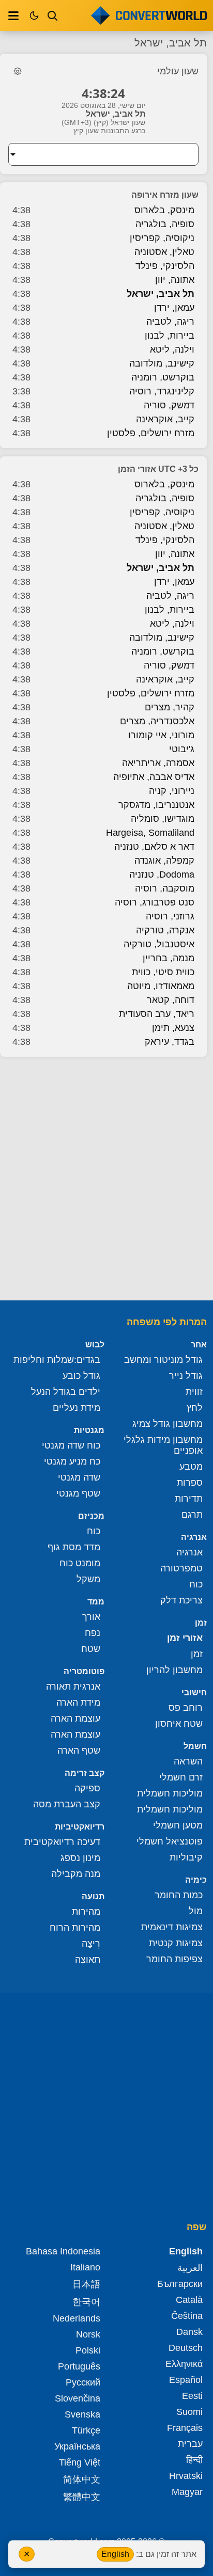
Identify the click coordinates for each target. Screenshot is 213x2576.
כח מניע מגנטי (72, 1461)
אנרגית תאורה (73, 1687)
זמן (197, 1654)
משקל (88, 1579)
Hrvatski (186, 2476)
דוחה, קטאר (171, 1000)
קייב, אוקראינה (165, 419)
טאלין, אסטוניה (164, 252)
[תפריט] (13, 15)
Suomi (189, 2412)
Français (185, 2428)
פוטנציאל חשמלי (170, 1841)
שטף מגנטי (78, 1493)
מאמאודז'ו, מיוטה (161, 986)
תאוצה (88, 1960)
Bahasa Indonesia (63, 2251)
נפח (93, 1633)
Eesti (192, 2396)
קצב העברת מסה (67, 1804)
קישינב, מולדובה (162, 363)
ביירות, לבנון (170, 336)
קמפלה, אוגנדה (164, 861)
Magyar (187, 2492)
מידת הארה (78, 1703)
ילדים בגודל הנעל (66, 1392)
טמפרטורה (181, 1568)
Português (79, 2366)
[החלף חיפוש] (53, 15)
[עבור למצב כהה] (34, 15)
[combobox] (95, 154)
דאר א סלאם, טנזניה (154, 847)
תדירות (189, 1499)
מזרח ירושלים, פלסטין (151, 433)
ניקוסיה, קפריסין (162, 238)
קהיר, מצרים (170, 707)
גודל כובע (81, 1376)
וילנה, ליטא (172, 349)
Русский (83, 2382)
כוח (196, 1584)
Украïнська (77, 2446)
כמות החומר (179, 1895)
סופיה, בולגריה (165, 224)
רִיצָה (91, 1944)
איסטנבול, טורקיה (159, 944)
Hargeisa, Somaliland (150, 833)
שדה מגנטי (79, 1477)
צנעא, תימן (173, 1028)
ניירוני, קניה (172, 791)
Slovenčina (78, 2398)
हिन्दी (194, 2460)
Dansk (189, 2332)
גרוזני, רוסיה (170, 916)
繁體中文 (82, 2497)
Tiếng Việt (80, 2462)
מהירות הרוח (75, 1928)
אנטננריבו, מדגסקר (156, 805)
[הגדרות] (18, 71)
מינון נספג (80, 1858)
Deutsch (186, 2348)
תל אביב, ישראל (161, 294)
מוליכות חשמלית (170, 1793)
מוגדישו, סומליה (163, 819)
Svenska (82, 2414)
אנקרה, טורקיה (165, 930)
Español (186, 2380)
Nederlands (77, 2318)
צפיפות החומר (174, 1959)
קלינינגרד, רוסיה (162, 391)
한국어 (86, 2302)
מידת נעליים (77, 1408)
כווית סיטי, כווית (163, 972)
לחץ (195, 1408)
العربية (190, 2268)
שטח (91, 1649)
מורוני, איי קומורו (161, 735)
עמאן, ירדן (174, 308)
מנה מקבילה (76, 1874)
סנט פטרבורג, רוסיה (155, 902)
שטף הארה (79, 1751)
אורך (91, 1617)
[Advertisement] (106, 1180)
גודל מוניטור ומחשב (163, 1360)
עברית (190, 2444)
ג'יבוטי (182, 749)
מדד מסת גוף (74, 1547)
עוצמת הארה (75, 1719)
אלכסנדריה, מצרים (157, 721)
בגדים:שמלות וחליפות (57, 1360)
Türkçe (86, 2430)
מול (196, 1911)
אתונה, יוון (175, 280)
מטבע (191, 1467)
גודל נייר (186, 1376)
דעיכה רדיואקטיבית (62, 1842)
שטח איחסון (179, 1724)
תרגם (192, 1515)
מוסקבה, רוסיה (165, 888)
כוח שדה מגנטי (71, 1445)
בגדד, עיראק (170, 1042)
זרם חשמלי (181, 1777)
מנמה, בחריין (169, 958)
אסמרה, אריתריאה (158, 763)
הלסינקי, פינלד (165, 266)
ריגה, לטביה (170, 322)
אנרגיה (189, 1552)
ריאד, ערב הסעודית (157, 1014)
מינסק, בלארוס (164, 210)
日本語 (86, 2284)
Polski (88, 2350)
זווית (194, 1392)
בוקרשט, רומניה (163, 377)
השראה (188, 1761)
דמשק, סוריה (169, 405)
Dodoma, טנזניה (162, 874)
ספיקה (87, 1788)
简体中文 (82, 2479)
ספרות (190, 1483)
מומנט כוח (80, 1563)
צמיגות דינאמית (172, 1927)
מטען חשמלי (178, 1825)
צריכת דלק (181, 1600)
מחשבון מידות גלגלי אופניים (163, 1445)
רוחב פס (186, 1708)
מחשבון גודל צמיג (168, 1424)
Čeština (187, 2316)
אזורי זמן (185, 1638)
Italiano (85, 2267)
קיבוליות (186, 1857)
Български (180, 2284)
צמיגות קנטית (176, 1943)
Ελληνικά (184, 2364)
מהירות (86, 1912)
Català (189, 2300)
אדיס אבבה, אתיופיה (154, 777)
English (115, 2554)
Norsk (88, 2334)
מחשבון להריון (174, 1670)
